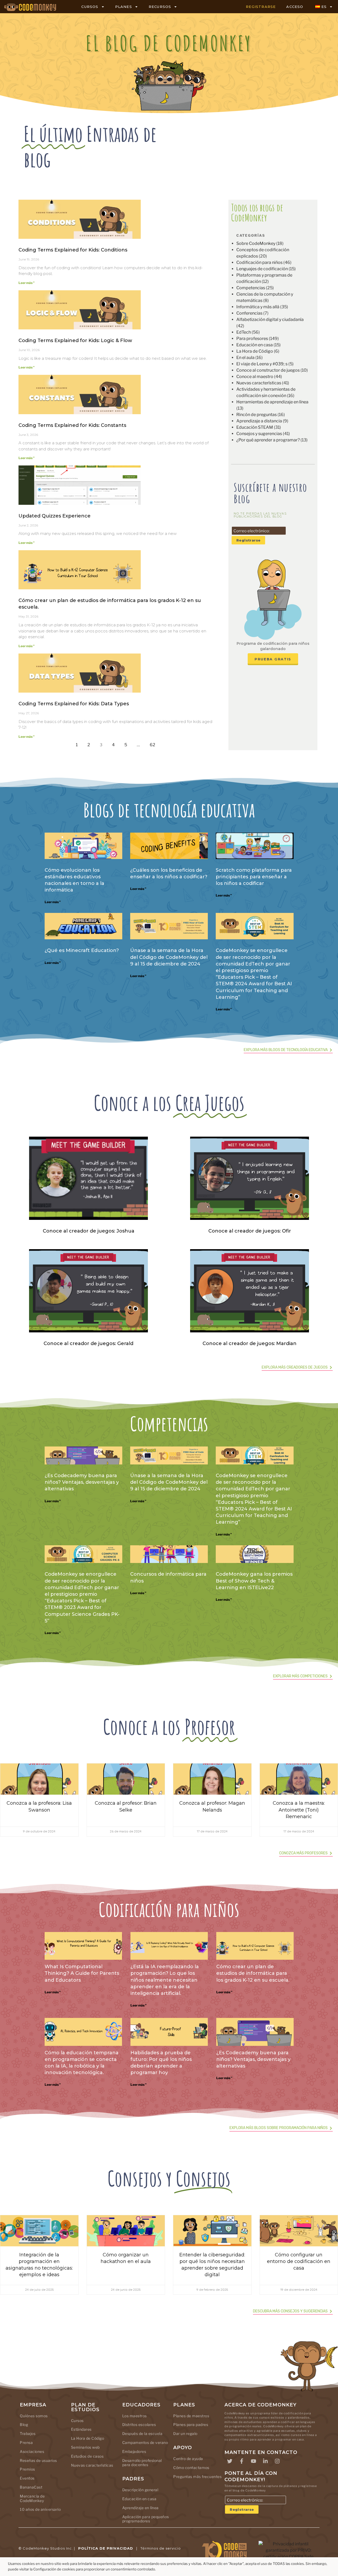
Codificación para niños (259, 262)
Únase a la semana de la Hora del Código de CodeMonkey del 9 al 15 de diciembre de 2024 (169, 957)
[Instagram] (277, 2461)
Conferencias (249, 313)
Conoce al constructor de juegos (268, 370)
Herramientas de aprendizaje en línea (272, 402)
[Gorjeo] (230, 2461)
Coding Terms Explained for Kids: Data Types (74, 704)
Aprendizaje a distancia (259, 421)
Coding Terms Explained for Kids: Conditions (73, 250)
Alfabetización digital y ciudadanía (270, 319)
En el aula (245, 358)
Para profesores (252, 339)
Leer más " (27, 283)
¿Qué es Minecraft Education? (82, 950)
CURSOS (90, 7)
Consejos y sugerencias (259, 434)
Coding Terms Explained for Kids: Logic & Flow (75, 340)
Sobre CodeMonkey (256, 243)
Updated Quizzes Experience (55, 516)
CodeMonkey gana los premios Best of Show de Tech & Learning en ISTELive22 (254, 1581)
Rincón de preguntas (257, 415)
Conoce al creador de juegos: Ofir (250, 1231)
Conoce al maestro (255, 377)
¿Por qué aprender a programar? (268, 440)
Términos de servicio (161, 2548)
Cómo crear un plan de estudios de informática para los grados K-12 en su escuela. (253, 1973)
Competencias (251, 288)
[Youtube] (253, 2461)
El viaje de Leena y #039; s (262, 364)
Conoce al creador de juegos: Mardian (250, 1343)
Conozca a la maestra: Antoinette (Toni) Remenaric (299, 1810)
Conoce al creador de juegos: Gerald (88, 1343)
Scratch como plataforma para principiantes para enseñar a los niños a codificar (254, 877)
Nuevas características (259, 383)
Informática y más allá (258, 307)
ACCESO (295, 7)
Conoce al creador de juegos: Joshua (89, 1231)
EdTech (244, 332)
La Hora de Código (255, 351)
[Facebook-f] (242, 2461)
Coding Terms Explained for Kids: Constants (72, 425)
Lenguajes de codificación (262, 269)
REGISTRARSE (261, 7)
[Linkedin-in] (265, 2461)
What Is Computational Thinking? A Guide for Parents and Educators (82, 1973)
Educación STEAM (255, 427)
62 (154, 743)
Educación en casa (255, 345)
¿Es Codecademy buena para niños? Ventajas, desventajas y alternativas (82, 1482)
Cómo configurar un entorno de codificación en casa (299, 2261)
